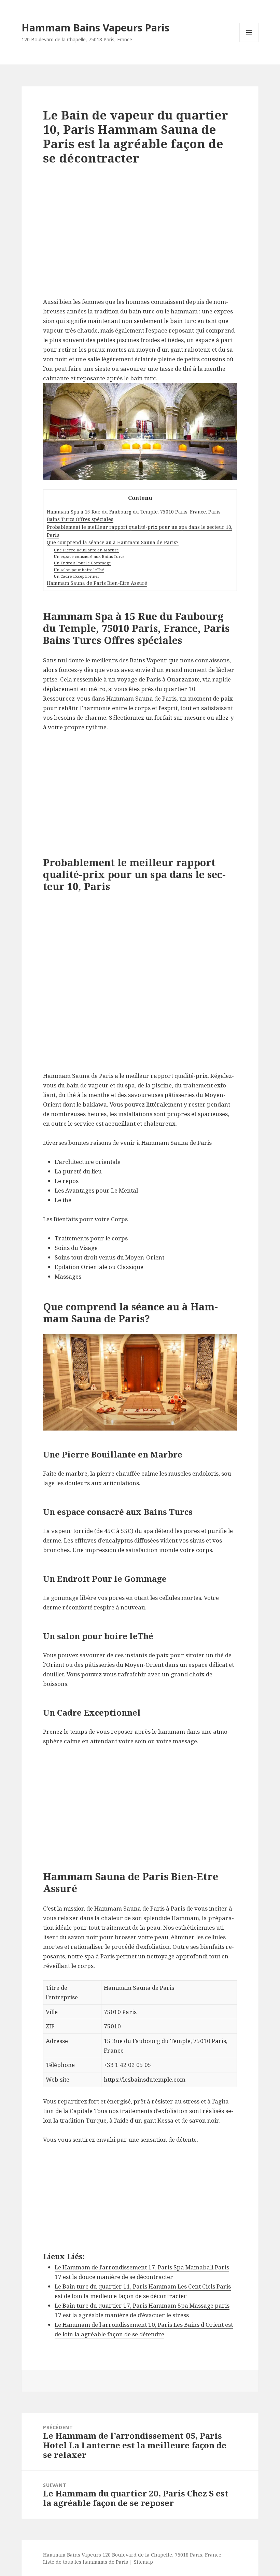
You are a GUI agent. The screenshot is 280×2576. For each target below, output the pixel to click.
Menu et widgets (249, 42)
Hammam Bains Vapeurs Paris (95, 27)
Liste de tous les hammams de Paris (86, 2562)
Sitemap (143, 2562)
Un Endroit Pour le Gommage (82, 563)
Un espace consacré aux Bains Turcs (89, 556)
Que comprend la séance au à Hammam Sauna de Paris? (113, 542)
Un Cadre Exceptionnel (76, 576)
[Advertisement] (140, 237)
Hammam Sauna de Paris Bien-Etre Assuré (97, 583)
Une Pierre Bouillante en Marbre (86, 550)
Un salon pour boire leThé (79, 570)
